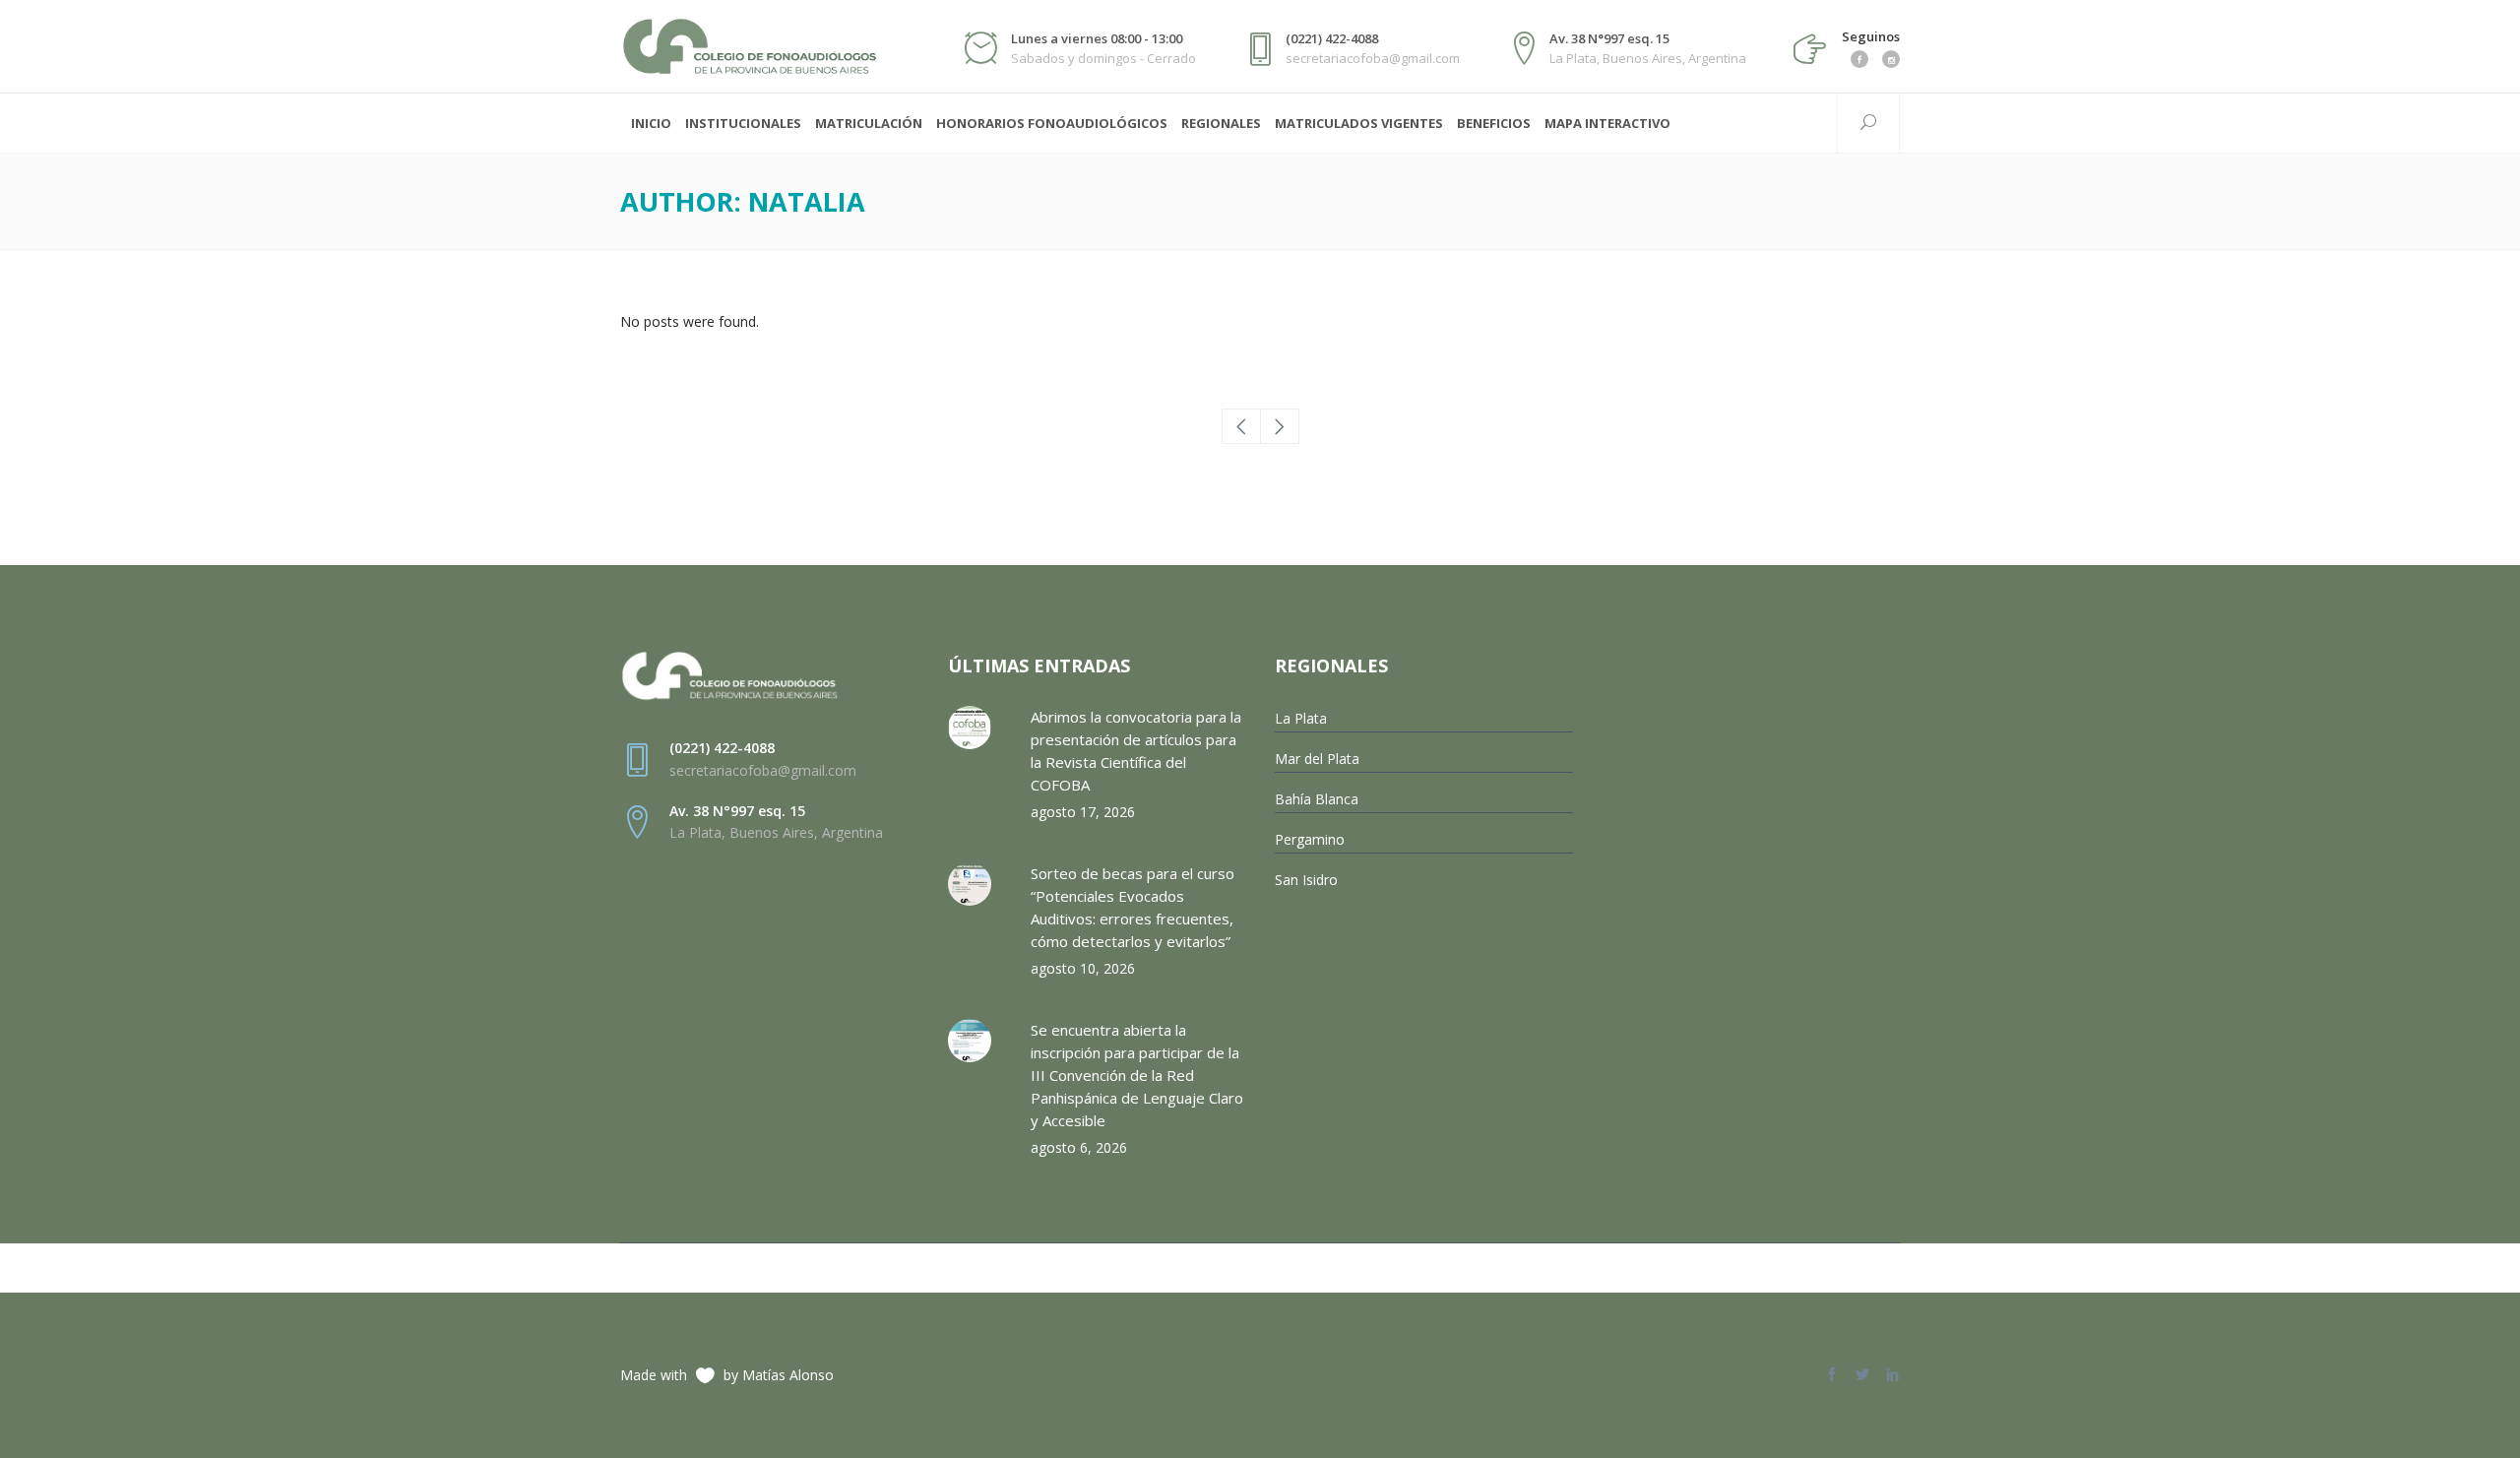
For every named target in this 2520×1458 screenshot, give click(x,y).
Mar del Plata (1317, 759)
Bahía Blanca (1317, 799)
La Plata (1301, 718)
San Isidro (1306, 880)
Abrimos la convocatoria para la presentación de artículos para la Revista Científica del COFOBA (1136, 751)
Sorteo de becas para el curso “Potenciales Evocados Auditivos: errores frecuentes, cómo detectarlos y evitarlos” (1133, 907)
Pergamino (1310, 839)
